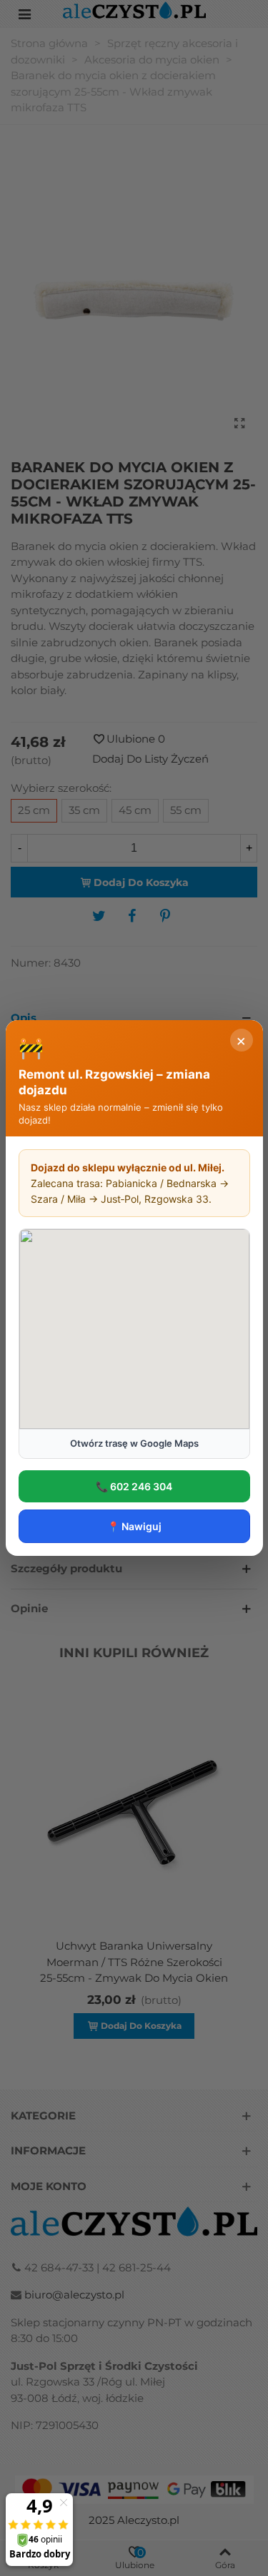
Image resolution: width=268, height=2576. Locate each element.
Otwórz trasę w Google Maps (134, 1443)
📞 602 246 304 (134, 1486)
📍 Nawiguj (134, 1526)
